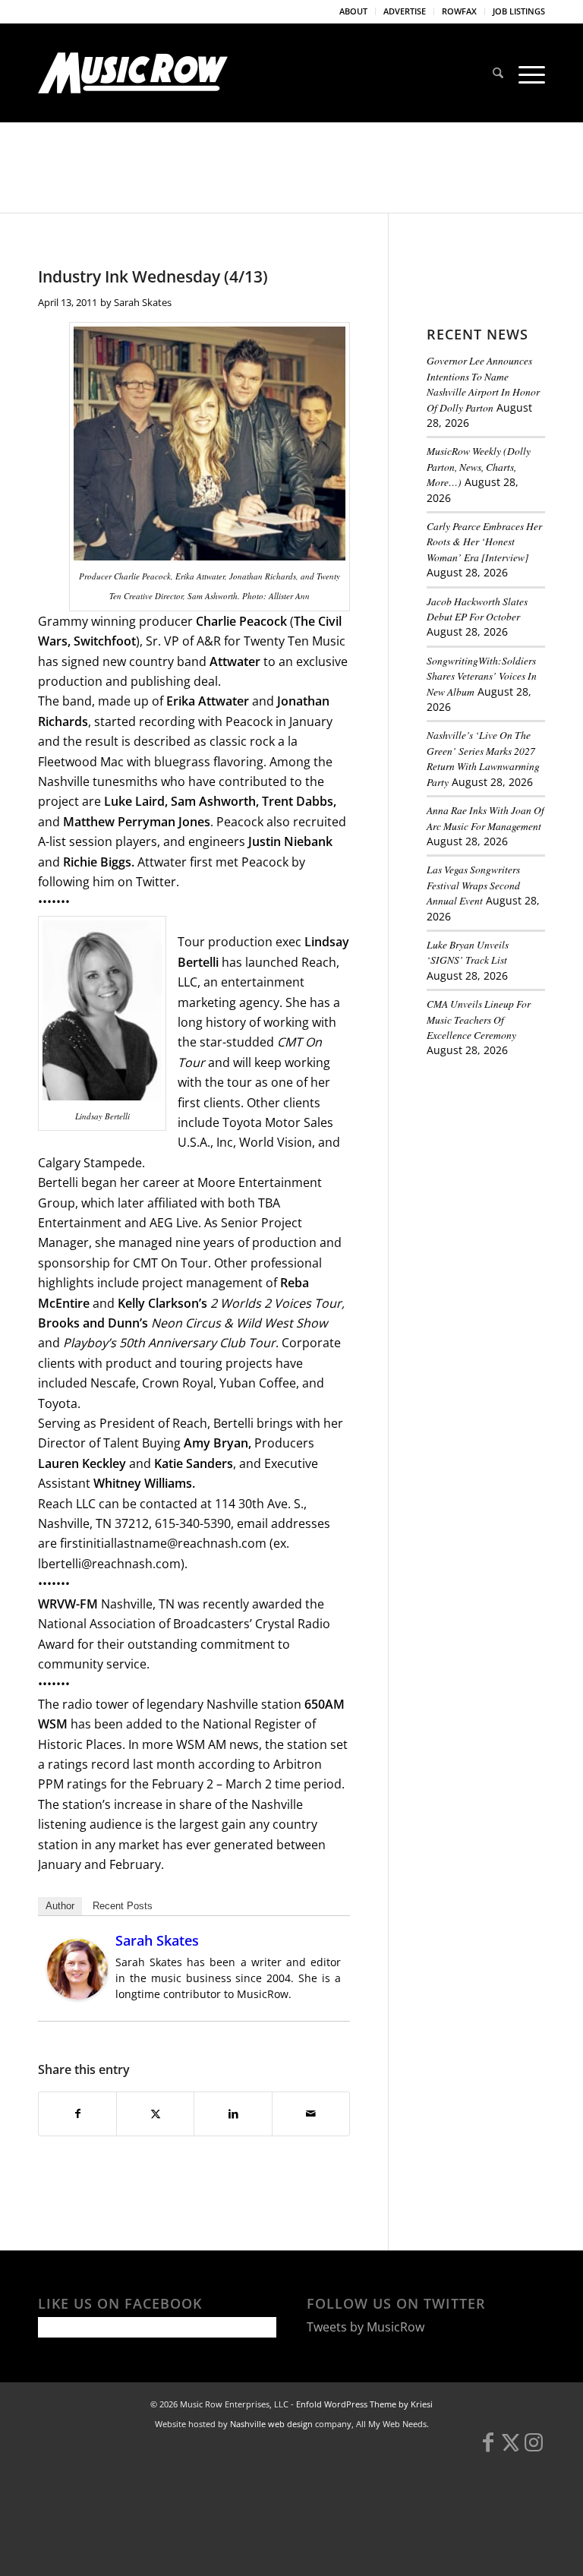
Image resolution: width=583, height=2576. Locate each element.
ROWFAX (459, 11)
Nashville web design (271, 2424)
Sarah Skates (143, 302)
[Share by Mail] (311, 2114)
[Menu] (528, 73)
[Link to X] (511, 2449)
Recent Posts (123, 1906)
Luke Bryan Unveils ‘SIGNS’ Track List (468, 952)
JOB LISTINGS (519, 11)
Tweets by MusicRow (366, 2327)
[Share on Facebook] (77, 2114)
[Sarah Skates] (77, 1995)
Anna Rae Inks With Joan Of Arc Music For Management (485, 818)
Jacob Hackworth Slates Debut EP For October (477, 609)
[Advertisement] (505, 1155)
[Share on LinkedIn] (233, 2114)
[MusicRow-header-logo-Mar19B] (133, 73)
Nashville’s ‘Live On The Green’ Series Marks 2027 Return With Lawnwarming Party (483, 758)
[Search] (498, 73)
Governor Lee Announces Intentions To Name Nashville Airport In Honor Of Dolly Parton (483, 384)
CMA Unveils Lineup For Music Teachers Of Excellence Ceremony (479, 1019)
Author (60, 1906)
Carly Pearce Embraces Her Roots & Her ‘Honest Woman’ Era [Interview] (484, 541)
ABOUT (353, 11)
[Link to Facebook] (488, 2449)
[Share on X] (155, 2114)
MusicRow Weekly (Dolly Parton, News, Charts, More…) (479, 466)
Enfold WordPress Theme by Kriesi (364, 2404)
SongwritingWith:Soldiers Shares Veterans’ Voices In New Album (482, 676)
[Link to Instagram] (534, 2449)
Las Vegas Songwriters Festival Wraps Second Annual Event (473, 885)
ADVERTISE (405, 11)
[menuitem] (354, 11)
